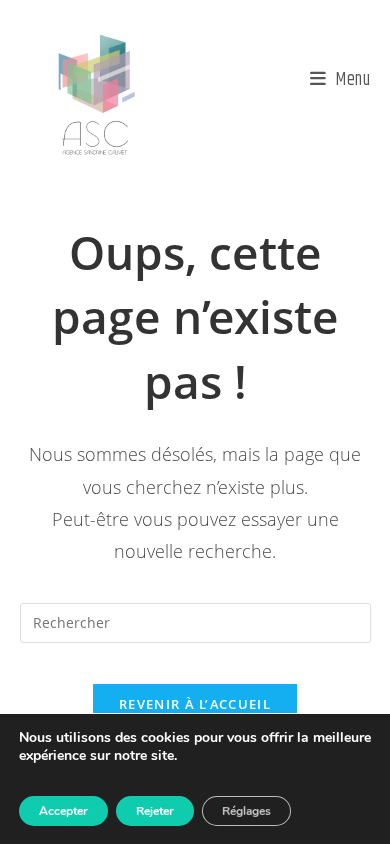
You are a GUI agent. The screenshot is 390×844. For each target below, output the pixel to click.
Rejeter (155, 811)
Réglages (246, 811)
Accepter (63, 811)
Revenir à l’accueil (195, 704)
